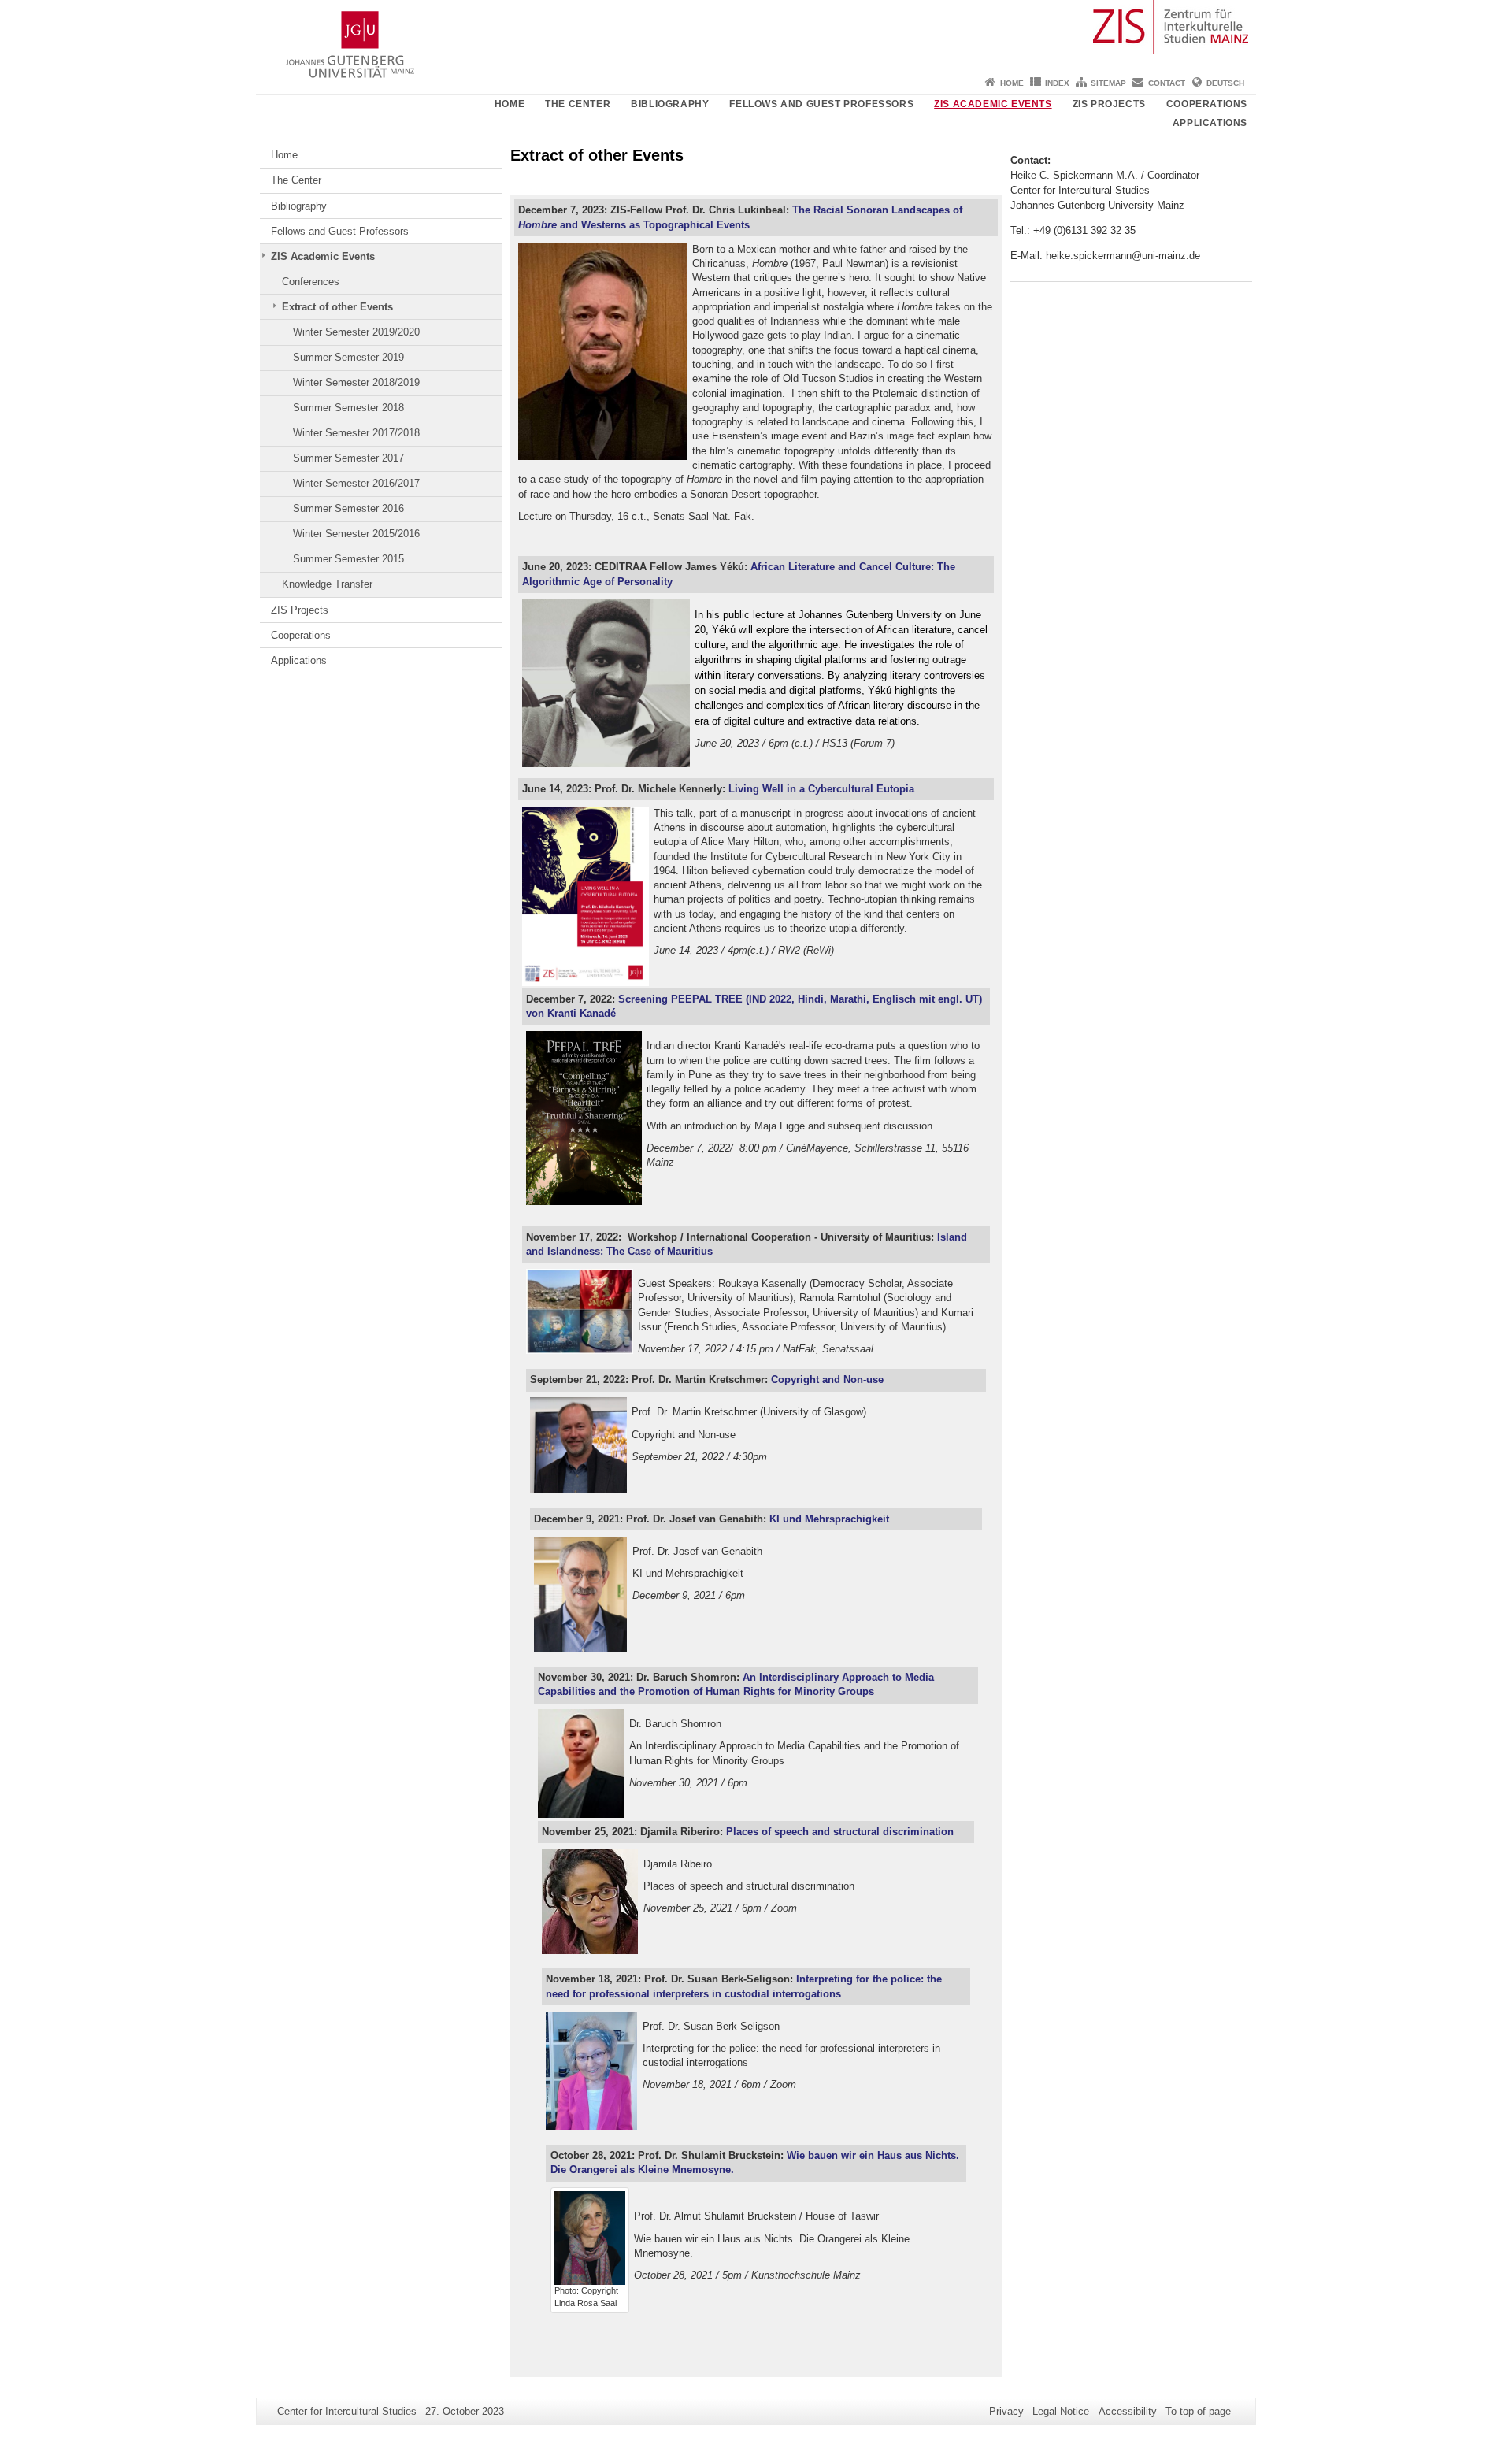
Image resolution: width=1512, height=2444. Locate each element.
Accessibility (1128, 2411)
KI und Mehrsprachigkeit (829, 1519)
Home (1012, 83)
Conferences (311, 282)
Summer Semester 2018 (348, 408)
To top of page (1198, 2411)
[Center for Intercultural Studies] (756, 35)
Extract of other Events (337, 307)
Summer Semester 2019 (348, 357)
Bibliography (670, 104)
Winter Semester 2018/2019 (356, 382)
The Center (578, 104)
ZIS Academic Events (993, 104)
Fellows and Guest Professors (821, 104)
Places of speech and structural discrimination (840, 1832)
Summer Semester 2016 (348, 508)
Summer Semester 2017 (348, 458)
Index (1057, 83)
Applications (1210, 123)
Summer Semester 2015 (348, 559)
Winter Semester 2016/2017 (356, 483)
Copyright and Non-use (827, 1380)
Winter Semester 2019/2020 (356, 332)
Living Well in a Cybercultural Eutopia (821, 789)
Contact (1167, 83)
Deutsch (1225, 83)
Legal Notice (1061, 2411)
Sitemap (1108, 83)
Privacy (1006, 2411)
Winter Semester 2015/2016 (356, 534)
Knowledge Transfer (327, 584)
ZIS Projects (1109, 104)
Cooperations (1207, 104)
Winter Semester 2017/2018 (356, 433)
